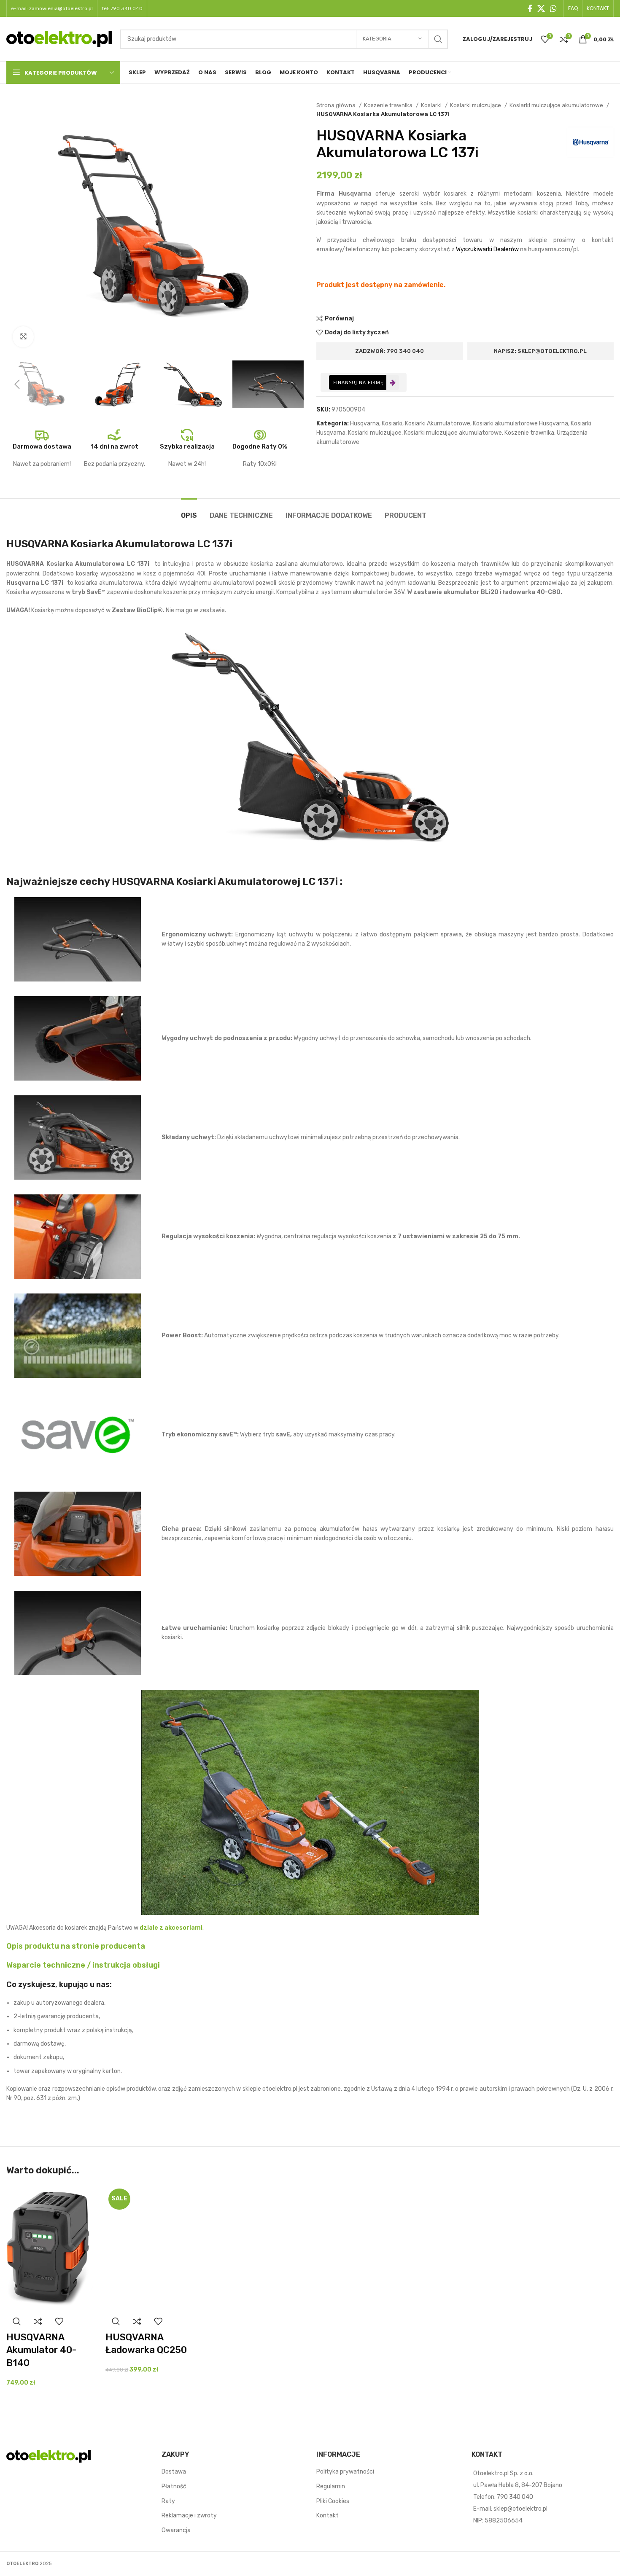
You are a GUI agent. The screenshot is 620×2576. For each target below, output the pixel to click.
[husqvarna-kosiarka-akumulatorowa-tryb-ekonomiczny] (78, 1435)
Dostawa (174, 2472)
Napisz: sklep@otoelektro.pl (540, 351)
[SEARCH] (438, 39)
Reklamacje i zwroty (189, 2516)
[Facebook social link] (530, 8)
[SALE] (149, 2248)
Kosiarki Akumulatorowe (438, 424)
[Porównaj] (38, 2322)
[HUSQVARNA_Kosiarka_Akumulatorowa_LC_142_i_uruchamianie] (78, 1633)
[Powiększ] (23, 337)
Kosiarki (432, 105)
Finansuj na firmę (358, 382)
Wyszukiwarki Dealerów (487, 249)
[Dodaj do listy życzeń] (59, 2322)
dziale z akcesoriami (171, 1928)
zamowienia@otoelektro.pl (61, 8)
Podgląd (17, 2322)
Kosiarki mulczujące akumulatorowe (557, 105)
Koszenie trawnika (389, 105)
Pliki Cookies (333, 2501)
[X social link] (541, 8)
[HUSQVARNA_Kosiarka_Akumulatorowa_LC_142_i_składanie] (78, 1137)
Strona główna (337, 105)
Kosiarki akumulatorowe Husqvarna (520, 424)
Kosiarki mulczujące (476, 105)
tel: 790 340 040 (122, 8)
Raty (168, 2501)
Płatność (174, 2486)
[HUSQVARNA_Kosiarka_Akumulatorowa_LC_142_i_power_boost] (78, 1336)
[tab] (189, 511)
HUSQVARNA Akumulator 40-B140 (41, 2350)
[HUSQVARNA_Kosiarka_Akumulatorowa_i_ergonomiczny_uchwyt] (78, 939)
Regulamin (331, 2486)
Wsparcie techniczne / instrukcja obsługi (83, 1965)
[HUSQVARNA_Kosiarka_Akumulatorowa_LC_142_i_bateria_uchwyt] (78, 1038)
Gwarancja (176, 2530)
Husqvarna (365, 424)
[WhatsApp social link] (553, 8)
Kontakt (328, 2516)
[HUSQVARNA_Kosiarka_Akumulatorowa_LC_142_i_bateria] (78, 1534)
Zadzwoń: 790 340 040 (390, 351)
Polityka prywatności (345, 2472)
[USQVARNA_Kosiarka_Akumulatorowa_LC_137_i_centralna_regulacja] (78, 1237)
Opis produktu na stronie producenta (76, 1946)
